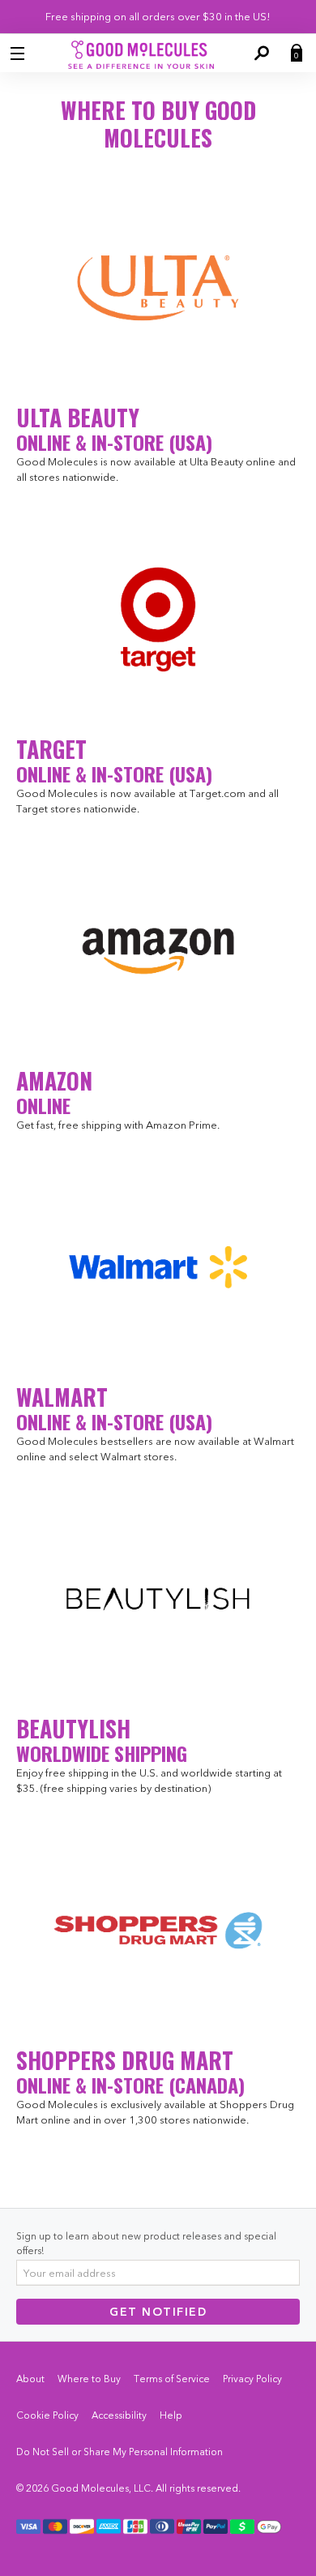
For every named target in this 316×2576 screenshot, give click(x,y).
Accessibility (119, 2415)
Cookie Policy (47, 2415)
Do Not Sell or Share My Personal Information (120, 2452)
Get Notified (158, 2312)
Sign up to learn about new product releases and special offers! (146, 2243)
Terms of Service (172, 2379)
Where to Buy (89, 2379)
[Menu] (19, 54)
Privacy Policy (252, 2379)
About (30, 2379)
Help (171, 2415)
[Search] (260, 54)
